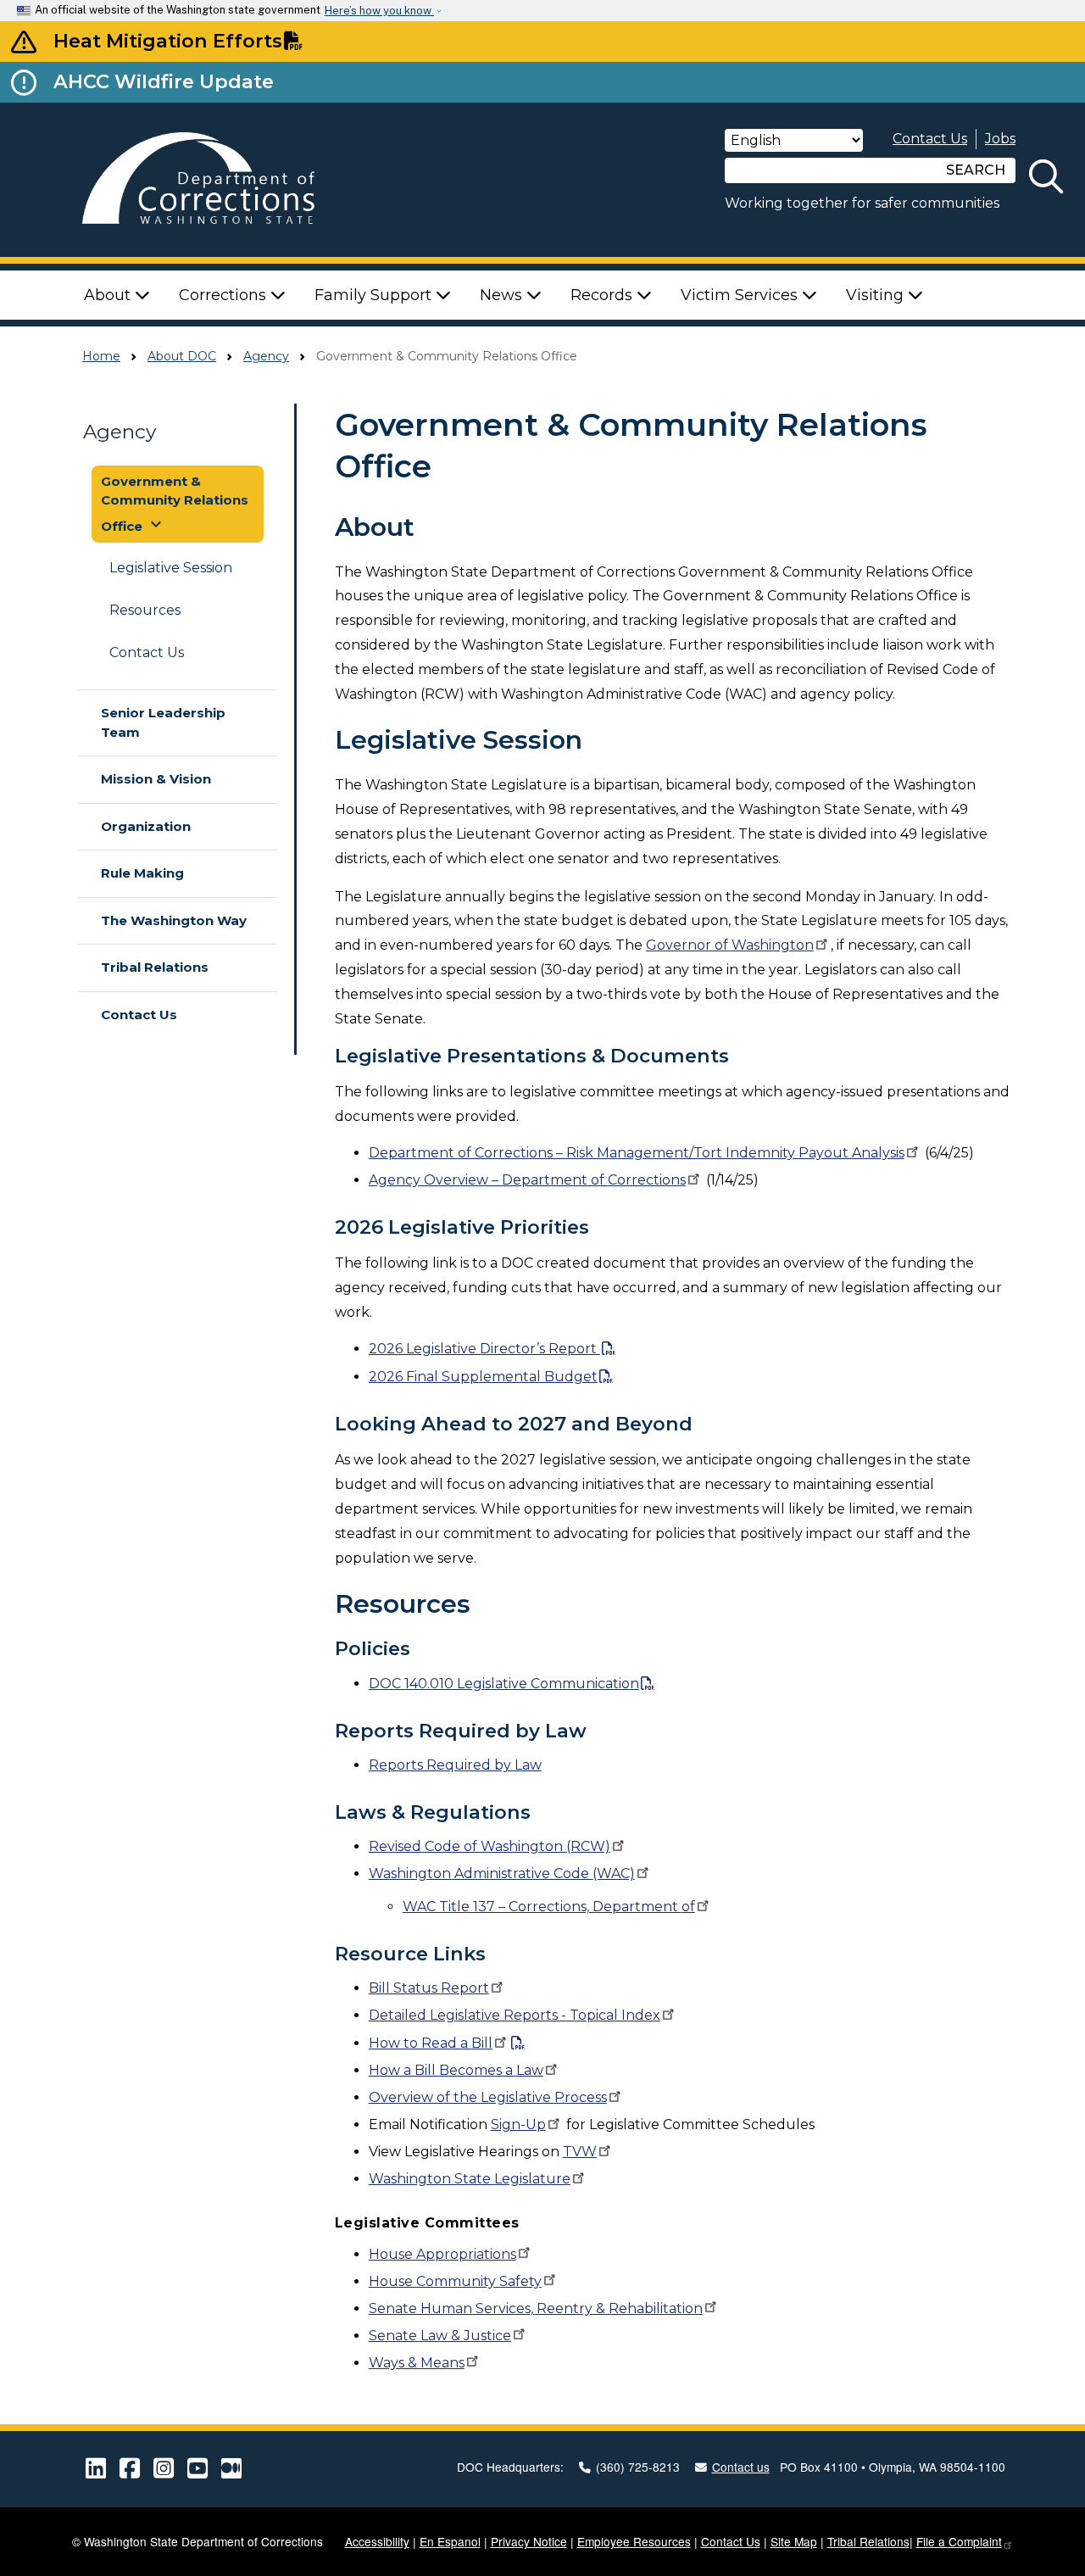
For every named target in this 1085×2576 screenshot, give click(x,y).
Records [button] (604, 295)
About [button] (109, 295)
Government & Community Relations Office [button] (175, 504)
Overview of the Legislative (488, 2097)
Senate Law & (440, 2336)
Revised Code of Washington (490, 1846)
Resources (145, 610)
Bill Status (429, 1988)
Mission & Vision (156, 779)
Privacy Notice (529, 2541)
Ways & (417, 2363)
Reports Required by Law (455, 1765)
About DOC (182, 356)
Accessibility (377, 2541)
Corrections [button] (225, 295)
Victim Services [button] (741, 295)
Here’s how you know (379, 11)
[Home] (217, 180)
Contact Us (930, 139)
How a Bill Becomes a (456, 2070)
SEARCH (976, 170)
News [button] (503, 295)
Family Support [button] (375, 295)
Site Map (794, 2541)
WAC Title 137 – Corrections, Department (549, 1907)
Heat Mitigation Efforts (168, 41)
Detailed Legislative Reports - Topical (515, 2015)
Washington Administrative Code (502, 1873)
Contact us (741, 2467)
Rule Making (142, 873)
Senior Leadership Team (163, 722)
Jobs (1000, 139)
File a (959, 2541)
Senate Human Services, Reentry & (536, 2308)
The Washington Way (174, 920)
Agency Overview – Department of (527, 1180)
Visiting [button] (877, 295)
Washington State (470, 2179)
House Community (455, 2281)
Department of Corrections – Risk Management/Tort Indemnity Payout (637, 1153)
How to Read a (431, 2043)
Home (101, 356)
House (442, 2254)
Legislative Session (171, 568)
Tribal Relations (155, 967)
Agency (266, 356)
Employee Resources (634, 2541)
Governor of (730, 945)
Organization (146, 826)
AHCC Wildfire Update (164, 81)
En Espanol (450, 2541)
